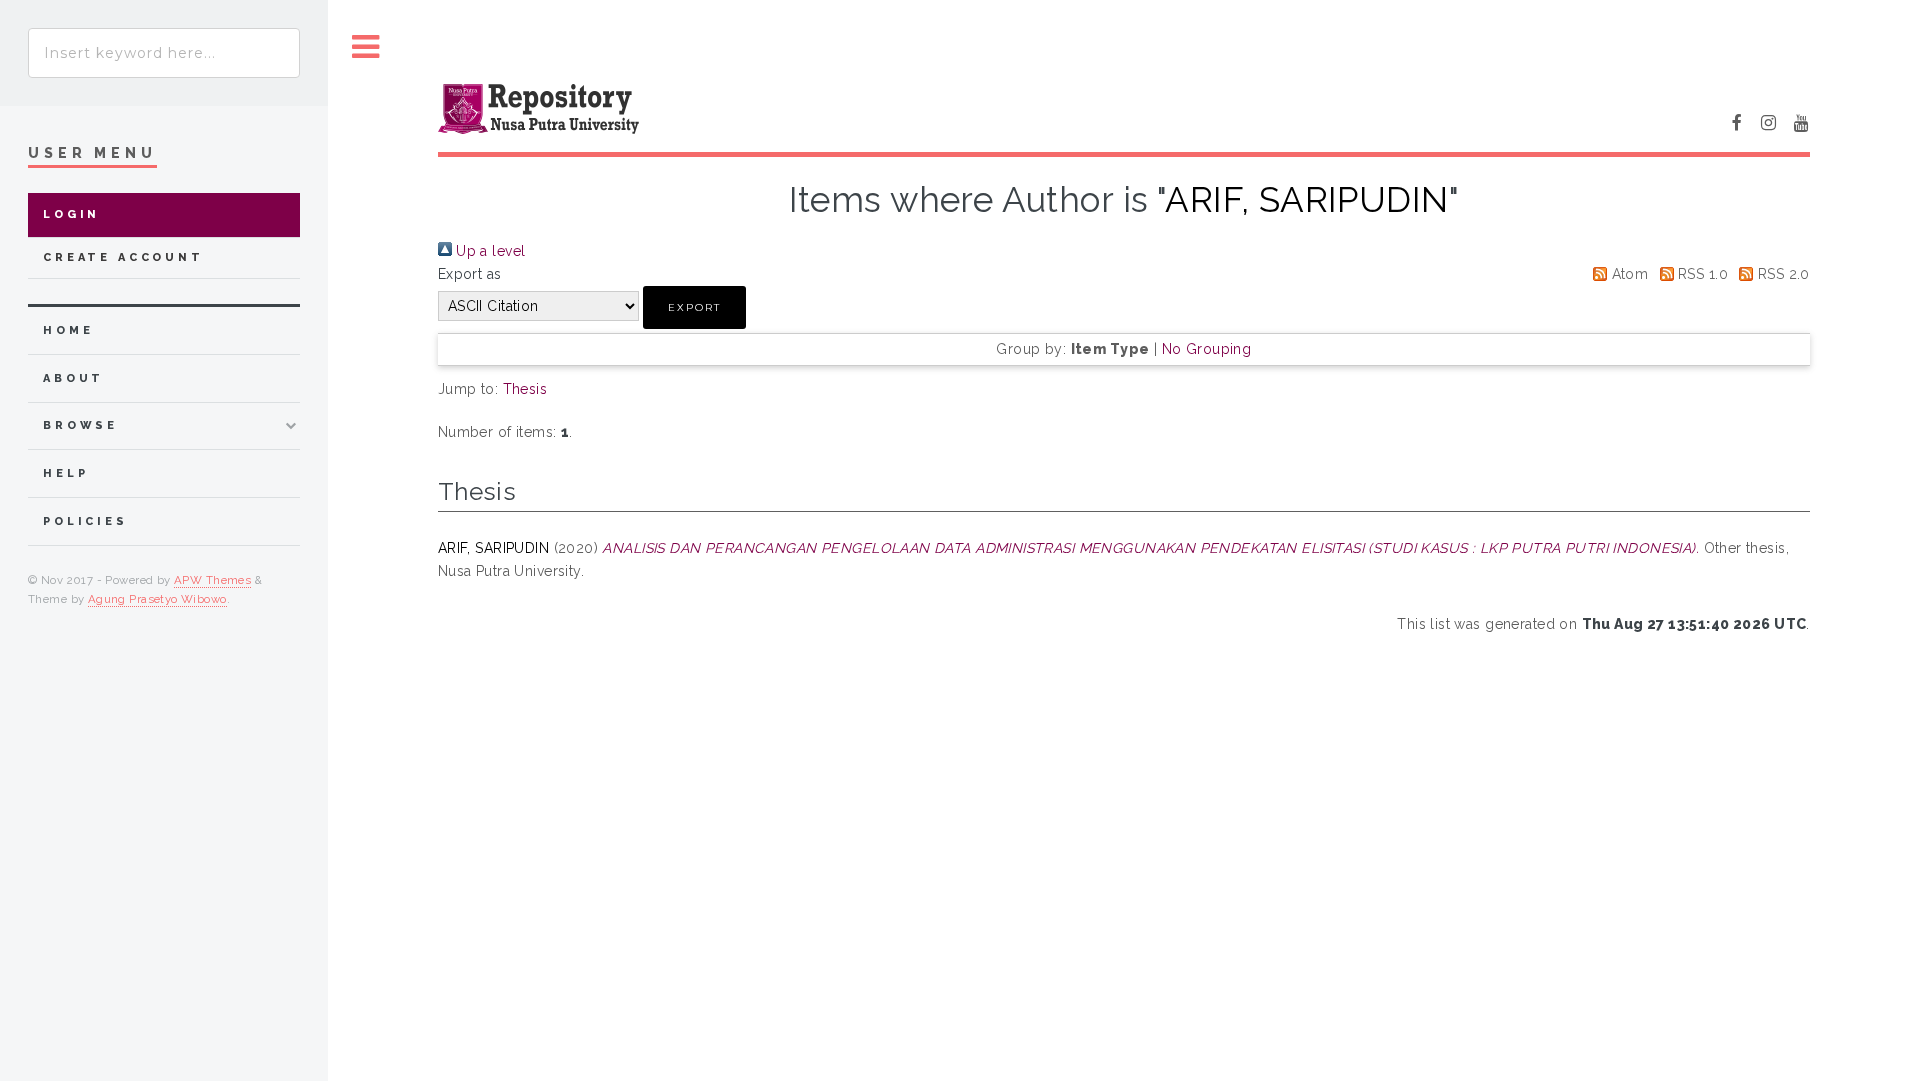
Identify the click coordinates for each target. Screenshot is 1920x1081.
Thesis (525, 389)
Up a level (489, 251)
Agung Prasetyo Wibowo (157, 599)
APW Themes (212, 580)
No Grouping (1207, 349)
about (73, 378)
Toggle (366, 47)
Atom (1627, 274)
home (68, 330)
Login (71, 214)
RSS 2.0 (1781, 274)
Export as (470, 274)
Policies (85, 521)
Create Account (123, 257)
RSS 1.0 (1701, 274)
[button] (694, 307)
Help (65, 473)
